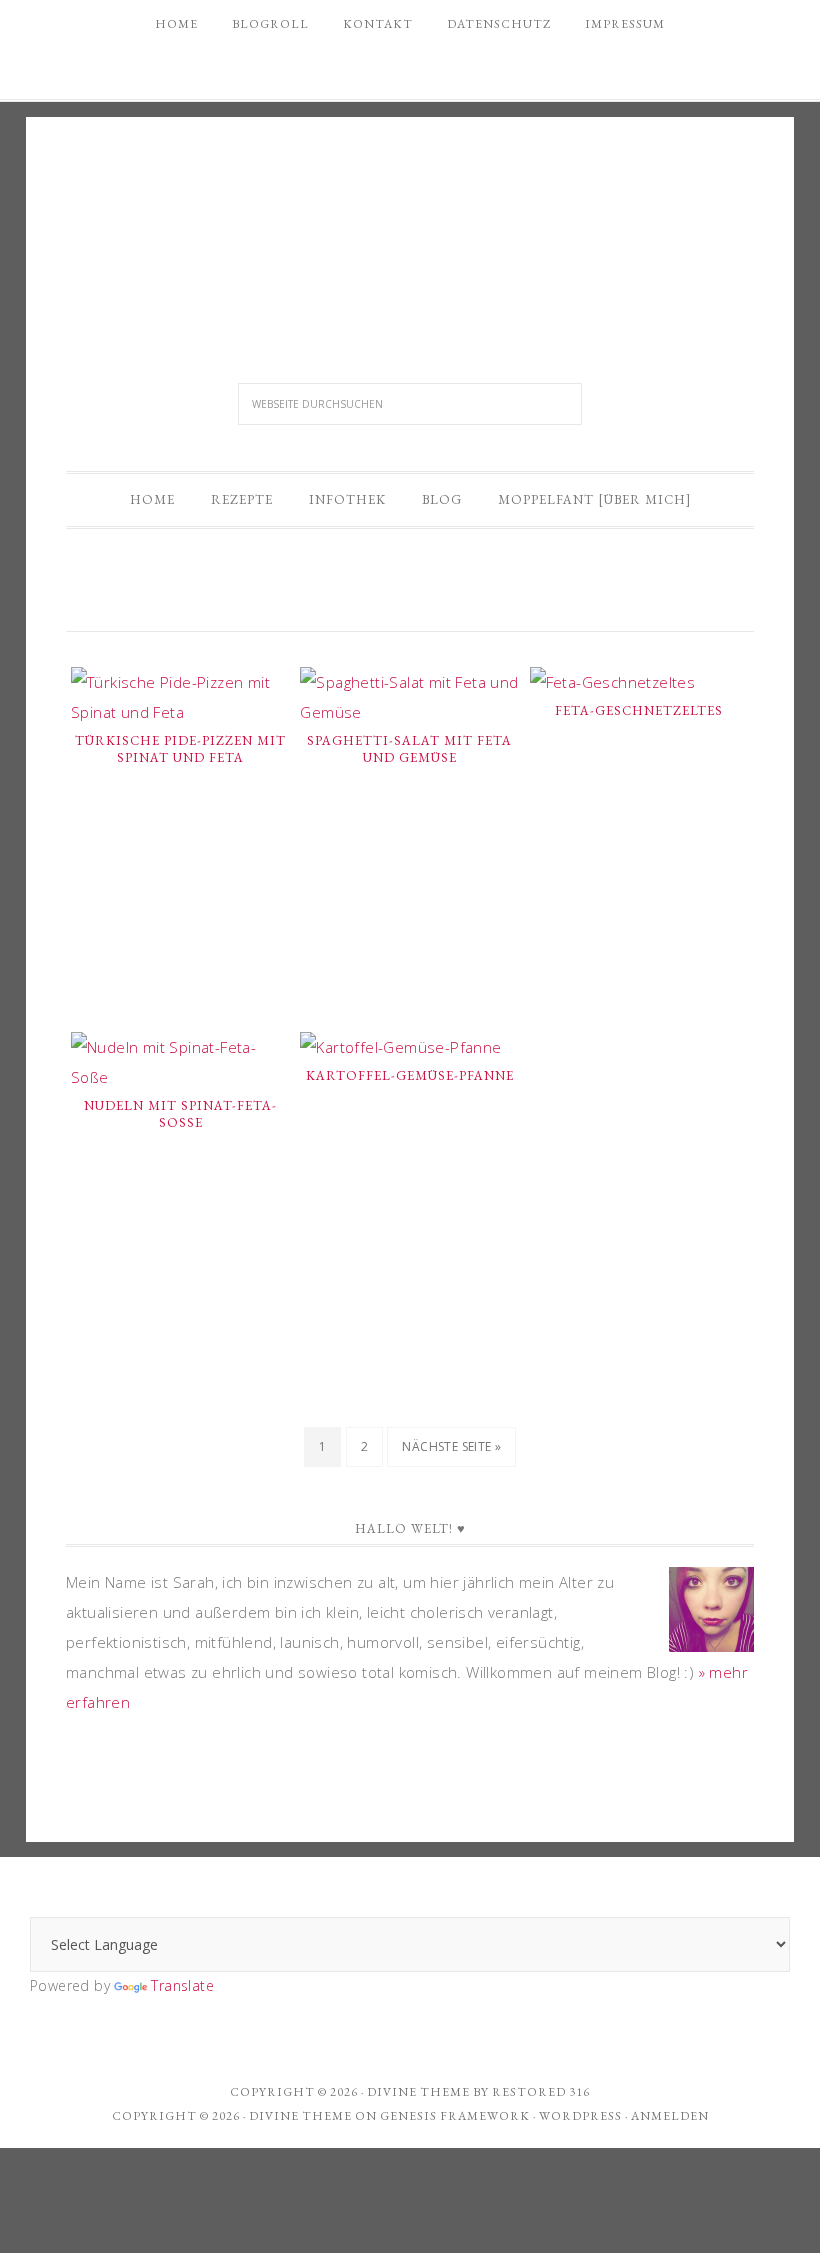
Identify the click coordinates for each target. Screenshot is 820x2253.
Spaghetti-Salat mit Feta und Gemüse (409, 749)
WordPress (580, 2116)
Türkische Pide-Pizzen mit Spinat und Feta (180, 749)
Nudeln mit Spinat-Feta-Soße (180, 1114)
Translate (182, 1985)
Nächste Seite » (451, 1446)
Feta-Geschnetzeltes (639, 710)
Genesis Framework (455, 2116)
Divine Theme (300, 2116)
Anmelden (670, 2116)
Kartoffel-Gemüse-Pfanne (410, 1075)
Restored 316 (541, 2092)
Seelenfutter (410, 225)
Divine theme (418, 2092)
